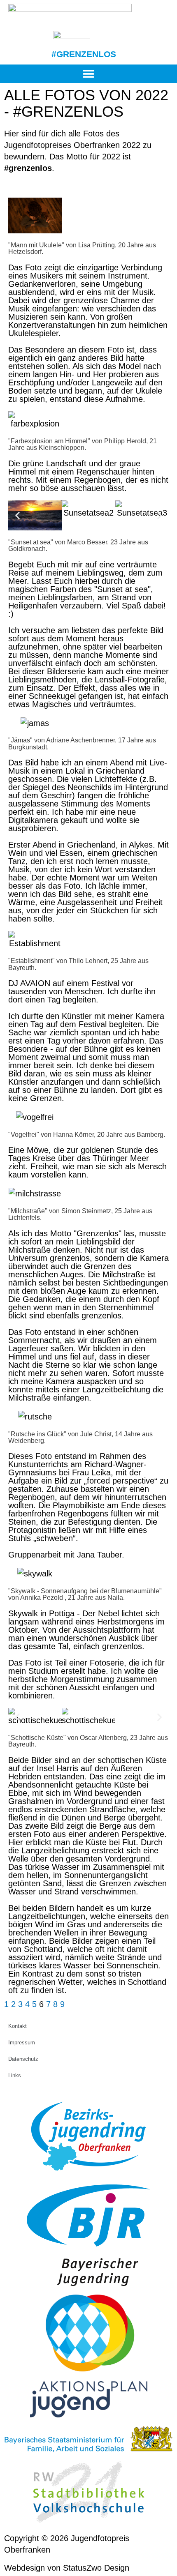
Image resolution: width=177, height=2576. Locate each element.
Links (15, 2075)
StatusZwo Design (96, 2568)
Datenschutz (23, 2059)
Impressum (22, 2043)
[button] (89, 74)
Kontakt (17, 2026)
